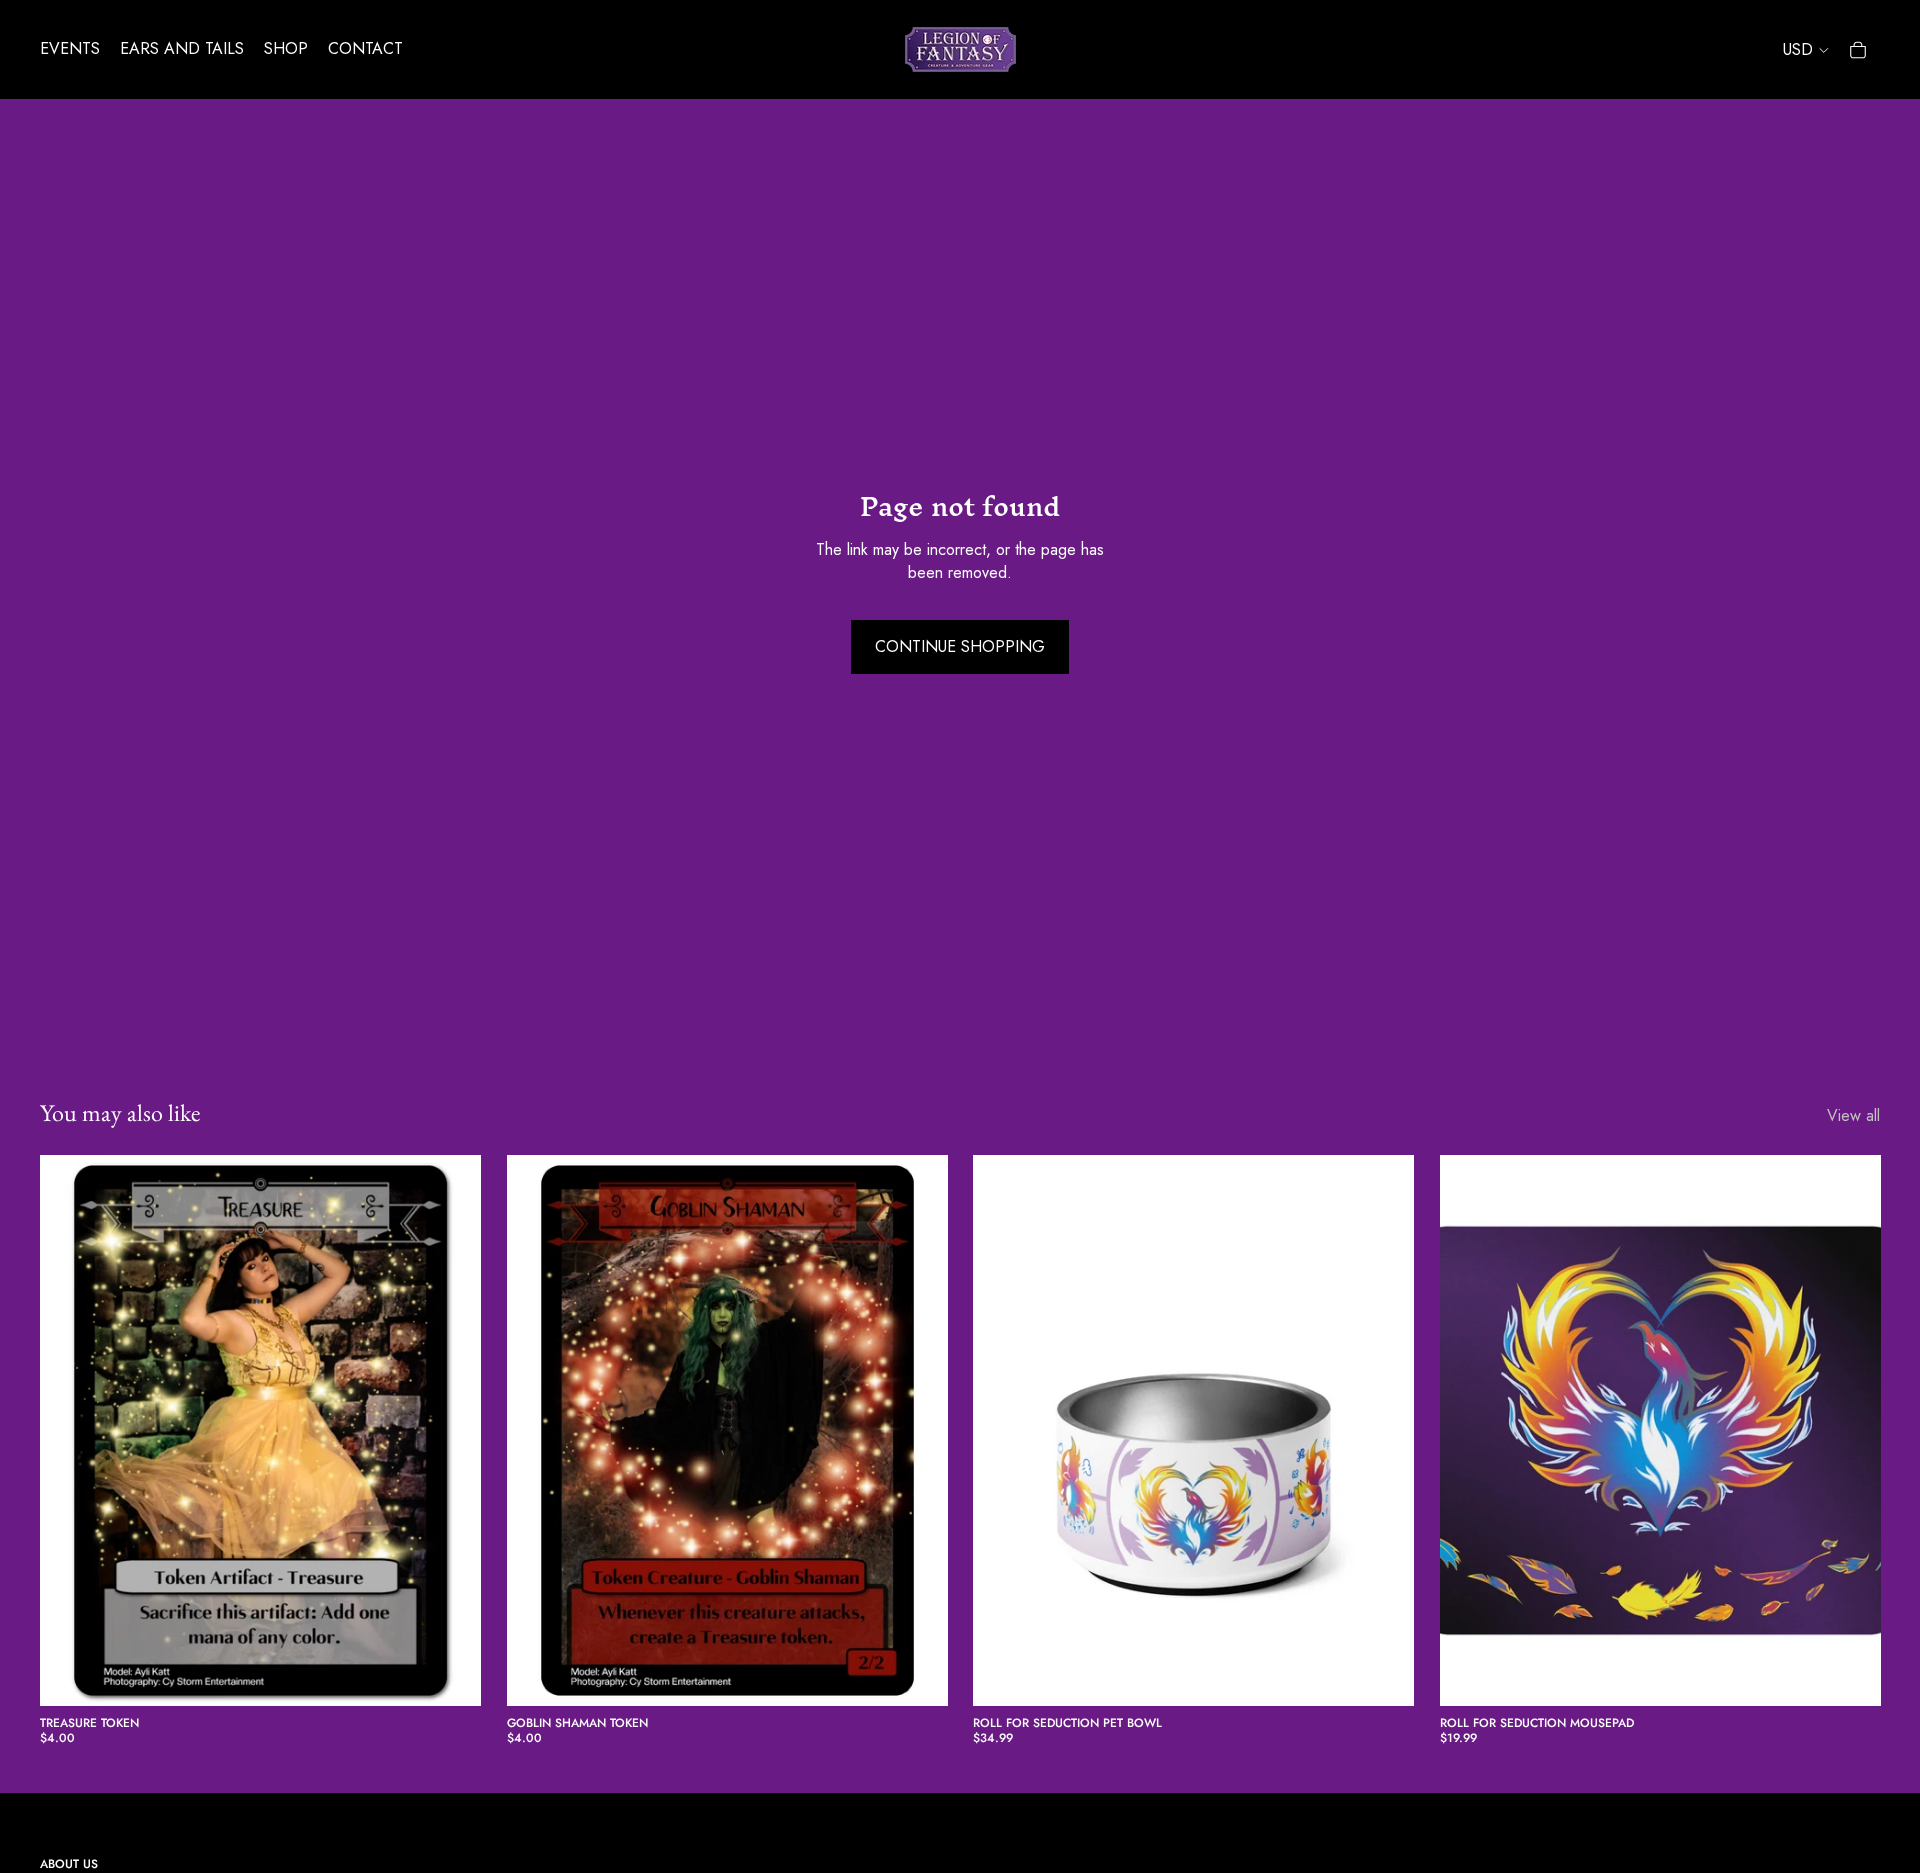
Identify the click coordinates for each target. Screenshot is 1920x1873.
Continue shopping (960, 646)
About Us (69, 1864)
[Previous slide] (1003, 1431)
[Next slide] (1384, 1431)
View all (1853, 1116)
